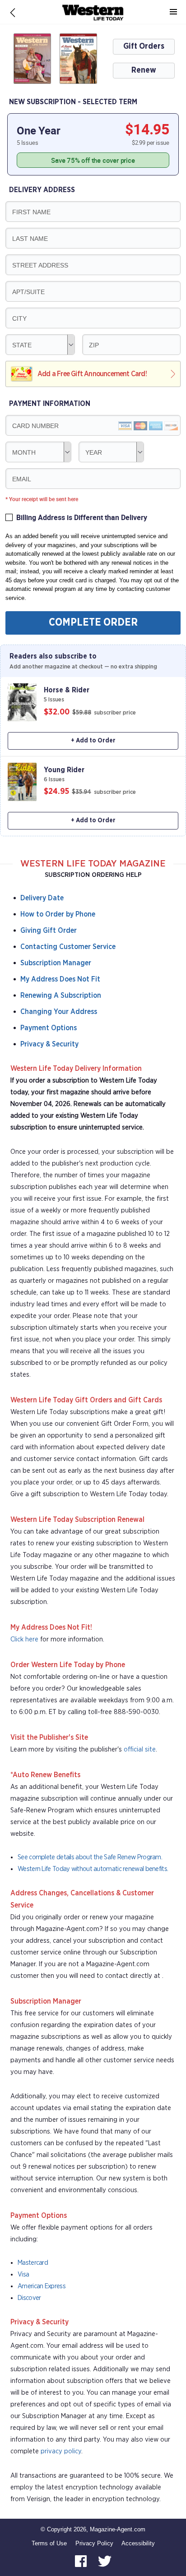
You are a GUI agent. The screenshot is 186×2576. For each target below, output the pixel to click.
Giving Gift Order (49, 931)
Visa (23, 2274)
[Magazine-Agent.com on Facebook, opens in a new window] (82, 2560)
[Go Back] (13, 12)
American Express (42, 2286)
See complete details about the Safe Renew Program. (90, 1857)
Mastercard (33, 2263)
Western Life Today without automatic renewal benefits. (93, 1869)
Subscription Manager (56, 963)
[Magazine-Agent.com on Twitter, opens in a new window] (105, 2560)
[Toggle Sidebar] (173, 12)
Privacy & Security (49, 1044)
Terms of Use (49, 2543)
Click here (24, 1639)
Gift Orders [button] (144, 46)
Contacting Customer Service (68, 947)
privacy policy (61, 2451)
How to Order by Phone (58, 914)
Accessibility (138, 2543)
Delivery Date (42, 898)
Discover (29, 2298)
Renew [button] (144, 70)
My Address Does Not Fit (60, 979)
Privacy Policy (94, 2543)
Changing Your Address (59, 1012)
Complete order (93, 623)
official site (140, 1749)
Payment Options (49, 1028)
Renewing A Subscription (61, 995)
